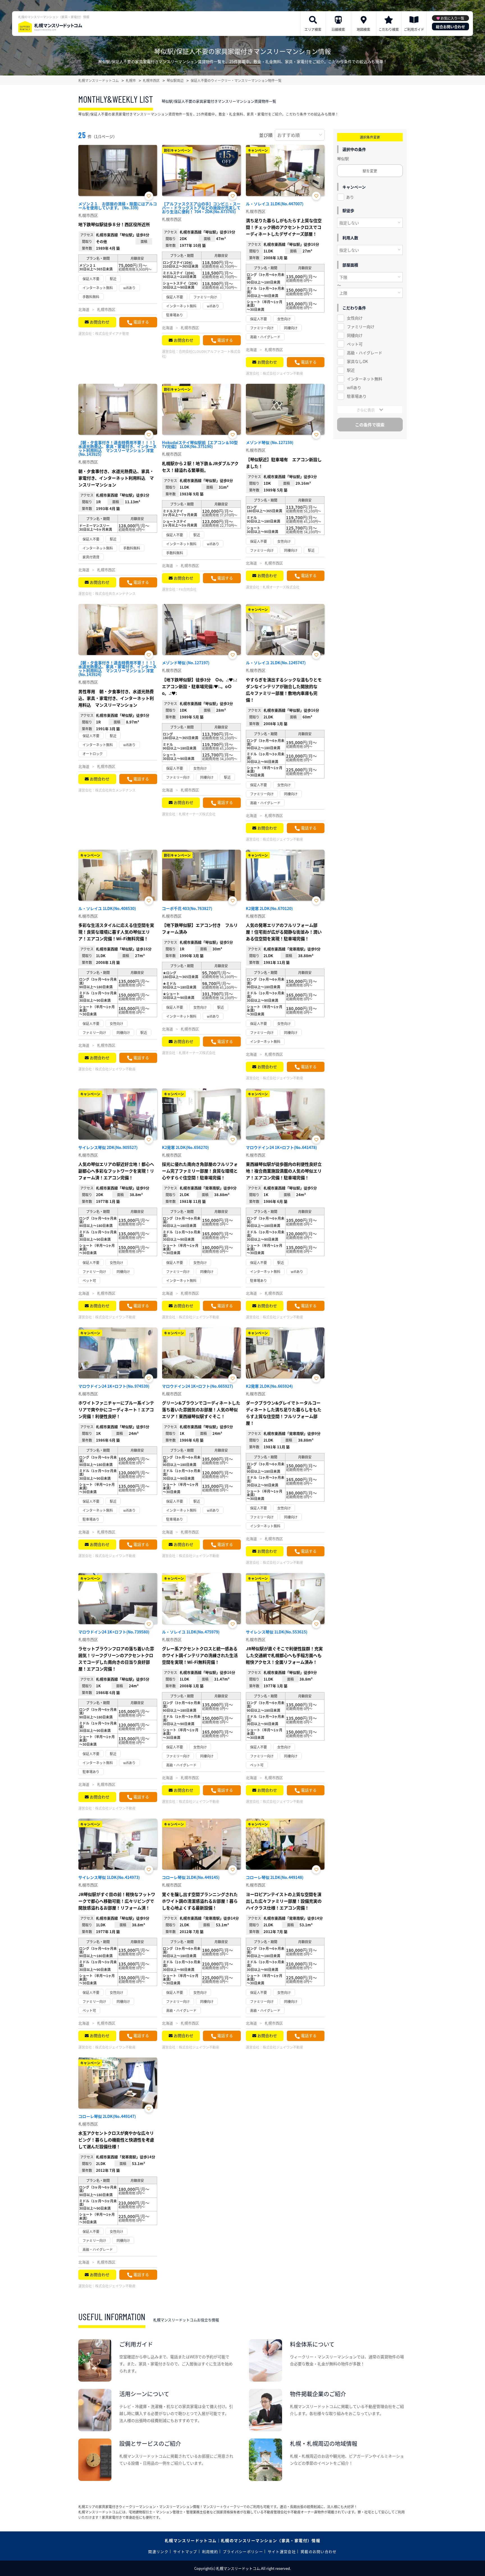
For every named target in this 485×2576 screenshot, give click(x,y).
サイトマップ (185, 2551)
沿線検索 (338, 29)
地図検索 (363, 29)
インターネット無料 (365, 379)
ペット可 (355, 344)
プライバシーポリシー (243, 2551)
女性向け (355, 318)
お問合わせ (100, 322)
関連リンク (158, 2551)
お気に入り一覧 (452, 18)
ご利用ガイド (414, 29)
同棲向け (355, 335)
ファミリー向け (361, 327)
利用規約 (210, 2551)
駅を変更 (370, 171)
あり (350, 197)
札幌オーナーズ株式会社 (281, 587)
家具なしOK (357, 361)
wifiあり (354, 387)
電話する (141, 322)
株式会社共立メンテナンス (115, 593)
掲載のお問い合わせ (319, 2551)
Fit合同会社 (188, 589)
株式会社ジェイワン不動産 (283, 373)
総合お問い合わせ (450, 27)
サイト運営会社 (282, 2551)
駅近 (351, 370)
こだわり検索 (389, 29)
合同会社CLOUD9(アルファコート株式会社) (201, 354)
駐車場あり (357, 396)
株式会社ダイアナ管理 (112, 333)
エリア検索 (313, 29)
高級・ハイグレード (365, 353)
